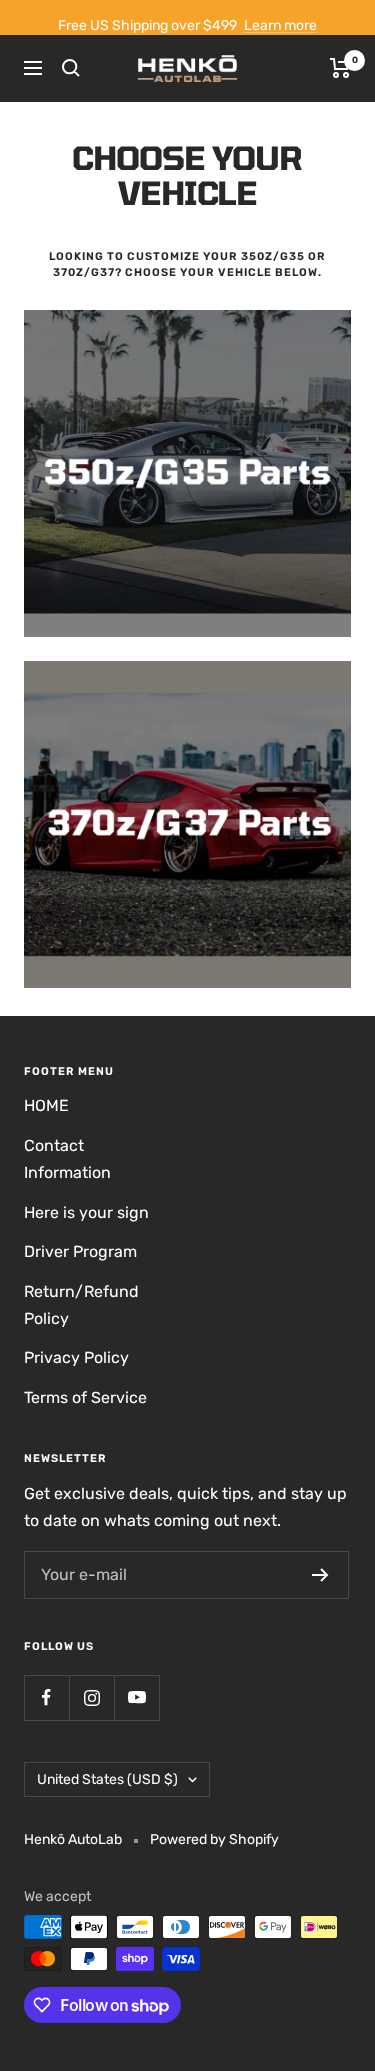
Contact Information (67, 1159)
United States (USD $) (107, 1779)
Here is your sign (86, 1212)
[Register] (320, 1575)
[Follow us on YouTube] (136, 1697)
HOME (46, 1105)
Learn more (280, 25)
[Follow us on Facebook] (46, 1697)
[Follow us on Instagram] (91, 1697)
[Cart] (340, 68)
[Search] (71, 68)
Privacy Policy (76, 1357)
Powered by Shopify (214, 1839)
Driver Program (80, 1251)
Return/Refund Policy (81, 1305)
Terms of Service (85, 1397)
